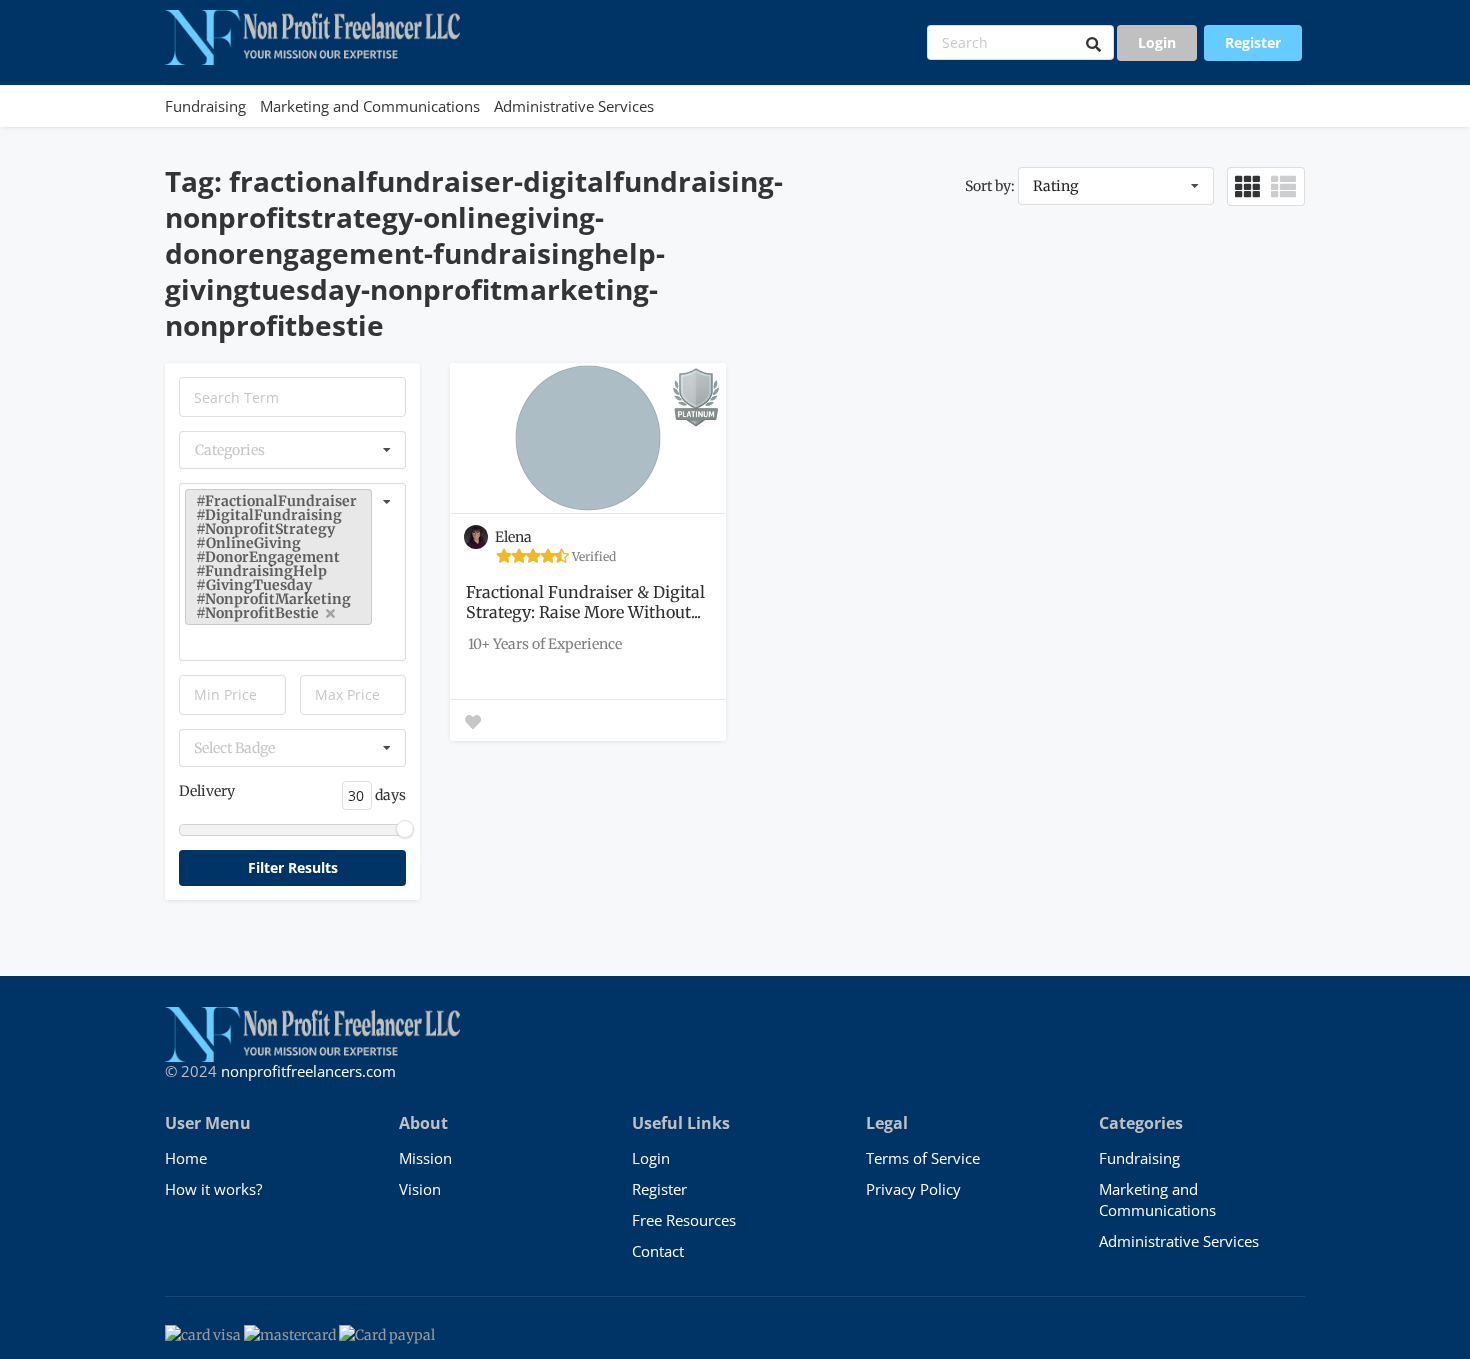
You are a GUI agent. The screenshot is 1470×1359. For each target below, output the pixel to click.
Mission (425, 1158)
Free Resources (684, 1220)
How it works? (213, 1189)
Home (186, 1158)
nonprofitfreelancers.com (308, 1071)
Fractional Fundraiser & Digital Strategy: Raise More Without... (585, 602)
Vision (420, 1189)
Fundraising (205, 106)
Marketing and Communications (370, 106)
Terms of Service (923, 1158)
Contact (658, 1251)
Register (1253, 42)
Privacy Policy (913, 1189)
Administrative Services (574, 106)
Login (1157, 42)
